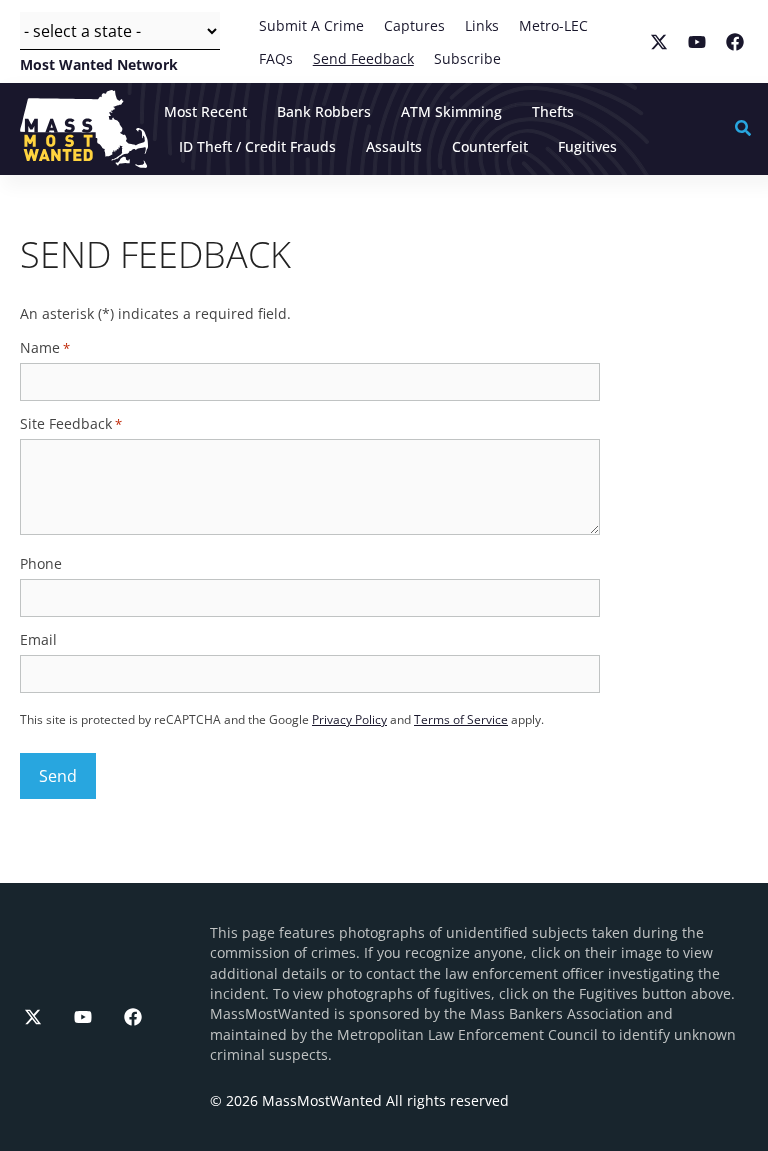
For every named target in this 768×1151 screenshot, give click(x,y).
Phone (41, 564)
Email (38, 640)
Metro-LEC (553, 25)
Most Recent (205, 111)
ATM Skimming (451, 111)
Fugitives (587, 146)
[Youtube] (83, 1017)
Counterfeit (490, 146)
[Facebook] (133, 1017)
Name (45, 348)
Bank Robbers (324, 111)
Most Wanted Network (99, 63)
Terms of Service (461, 719)
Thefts (553, 111)
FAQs (276, 58)
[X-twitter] (33, 1017)
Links (482, 25)
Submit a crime (311, 25)
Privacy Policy (349, 719)
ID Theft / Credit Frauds (257, 146)
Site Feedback (71, 424)
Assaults (394, 146)
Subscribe (467, 58)
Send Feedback (363, 58)
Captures (414, 25)
